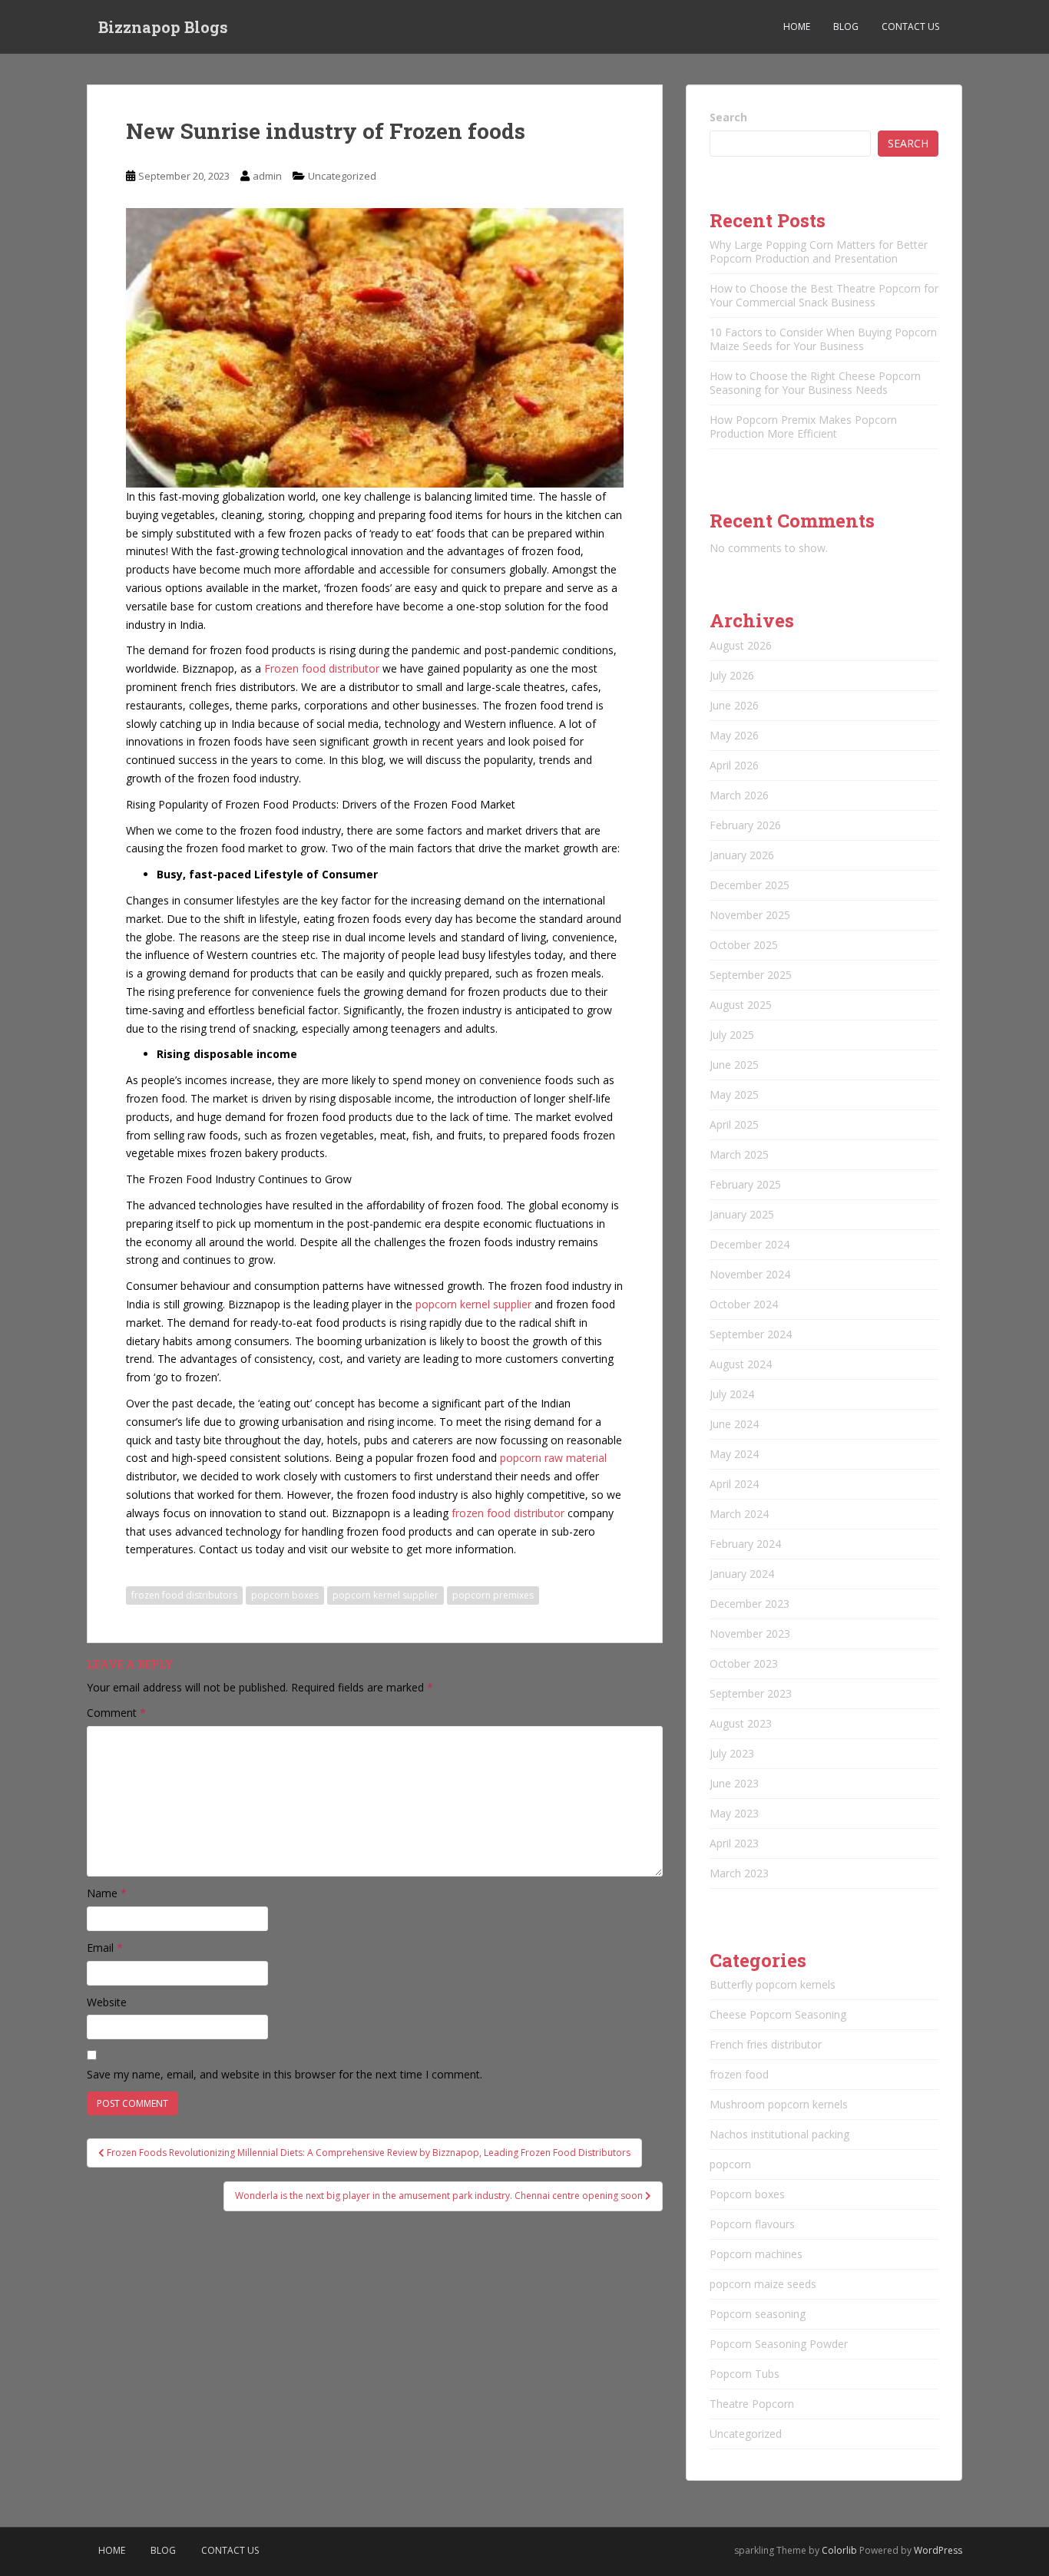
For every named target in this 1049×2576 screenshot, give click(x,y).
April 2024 (734, 1484)
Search (728, 117)
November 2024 (750, 1274)
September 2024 (751, 1334)
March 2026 (739, 795)
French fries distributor (766, 2044)
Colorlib (839, 2550)
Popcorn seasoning (758, 2314)
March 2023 (739, 1873)
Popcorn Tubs (745, 2374)
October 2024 (744, 1304)
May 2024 (734, 1454)
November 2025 (750, 915)
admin (267, 176)
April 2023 (734, 1843)
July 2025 (732, 1035)
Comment (116, 1713)
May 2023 (734, 1813)
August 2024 (741, 1364)
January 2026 (742, 855)
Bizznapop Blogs (163, 27)
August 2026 (741, 645)
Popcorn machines (756, 2254)
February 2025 (745, 1184)
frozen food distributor (510, 1513)
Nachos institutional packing (779, 2134)
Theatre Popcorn (752, 2404)
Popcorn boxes (747, 2194)
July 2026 (732, 675)
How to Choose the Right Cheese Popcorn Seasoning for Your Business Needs (815, 383)
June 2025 (734, 1065)
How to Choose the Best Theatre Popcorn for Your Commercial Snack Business (824, 295)
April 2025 (734, 1124)
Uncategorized (342, 176)
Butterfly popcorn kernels (773, 1984)
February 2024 (745, 1544)
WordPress (938, 2550)
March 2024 (739, 1514)
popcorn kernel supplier (475, 1304)
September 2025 (751, 975)
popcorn (730, 2164)
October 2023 (744, 1663)
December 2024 (750, 1244)
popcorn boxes (285, 1595)
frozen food (739, 2074)
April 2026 (734, 765)
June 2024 (734, 1424)
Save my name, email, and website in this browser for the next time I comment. (285, 2074)
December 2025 (750, 885)
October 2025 (744, 945)
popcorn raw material (552, 1458)
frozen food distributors (184, 1595)
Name (107, 1893)
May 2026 (734, 735)
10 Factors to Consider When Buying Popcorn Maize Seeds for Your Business (823, 339)
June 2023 (734, 1783)
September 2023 (751, 1693)
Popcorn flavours (752, 2224)
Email (105, 1948)
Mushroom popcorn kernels (779, 2104)
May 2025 (734, 1095)
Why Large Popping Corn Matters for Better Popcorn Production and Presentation (819, 251)
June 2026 (734, 705)
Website (107, 2002)
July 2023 (732, 1753)
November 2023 (750, 1634)
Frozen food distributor (322, 668)
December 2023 (750, 1604)
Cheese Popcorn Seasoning (778, 2014)
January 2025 (742, 1214)
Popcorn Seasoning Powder (779, 2344)
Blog (846, 26)
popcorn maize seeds (763, 2284)
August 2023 (741, 1723)
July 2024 (732, 1394)
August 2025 (741, 1005)
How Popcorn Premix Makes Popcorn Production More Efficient (803, 427)
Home (797, 26)
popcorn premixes (493, 1595)
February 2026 (745, 825)
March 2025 (739, 1154)
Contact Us (910, 26)
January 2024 (742, 1574)
